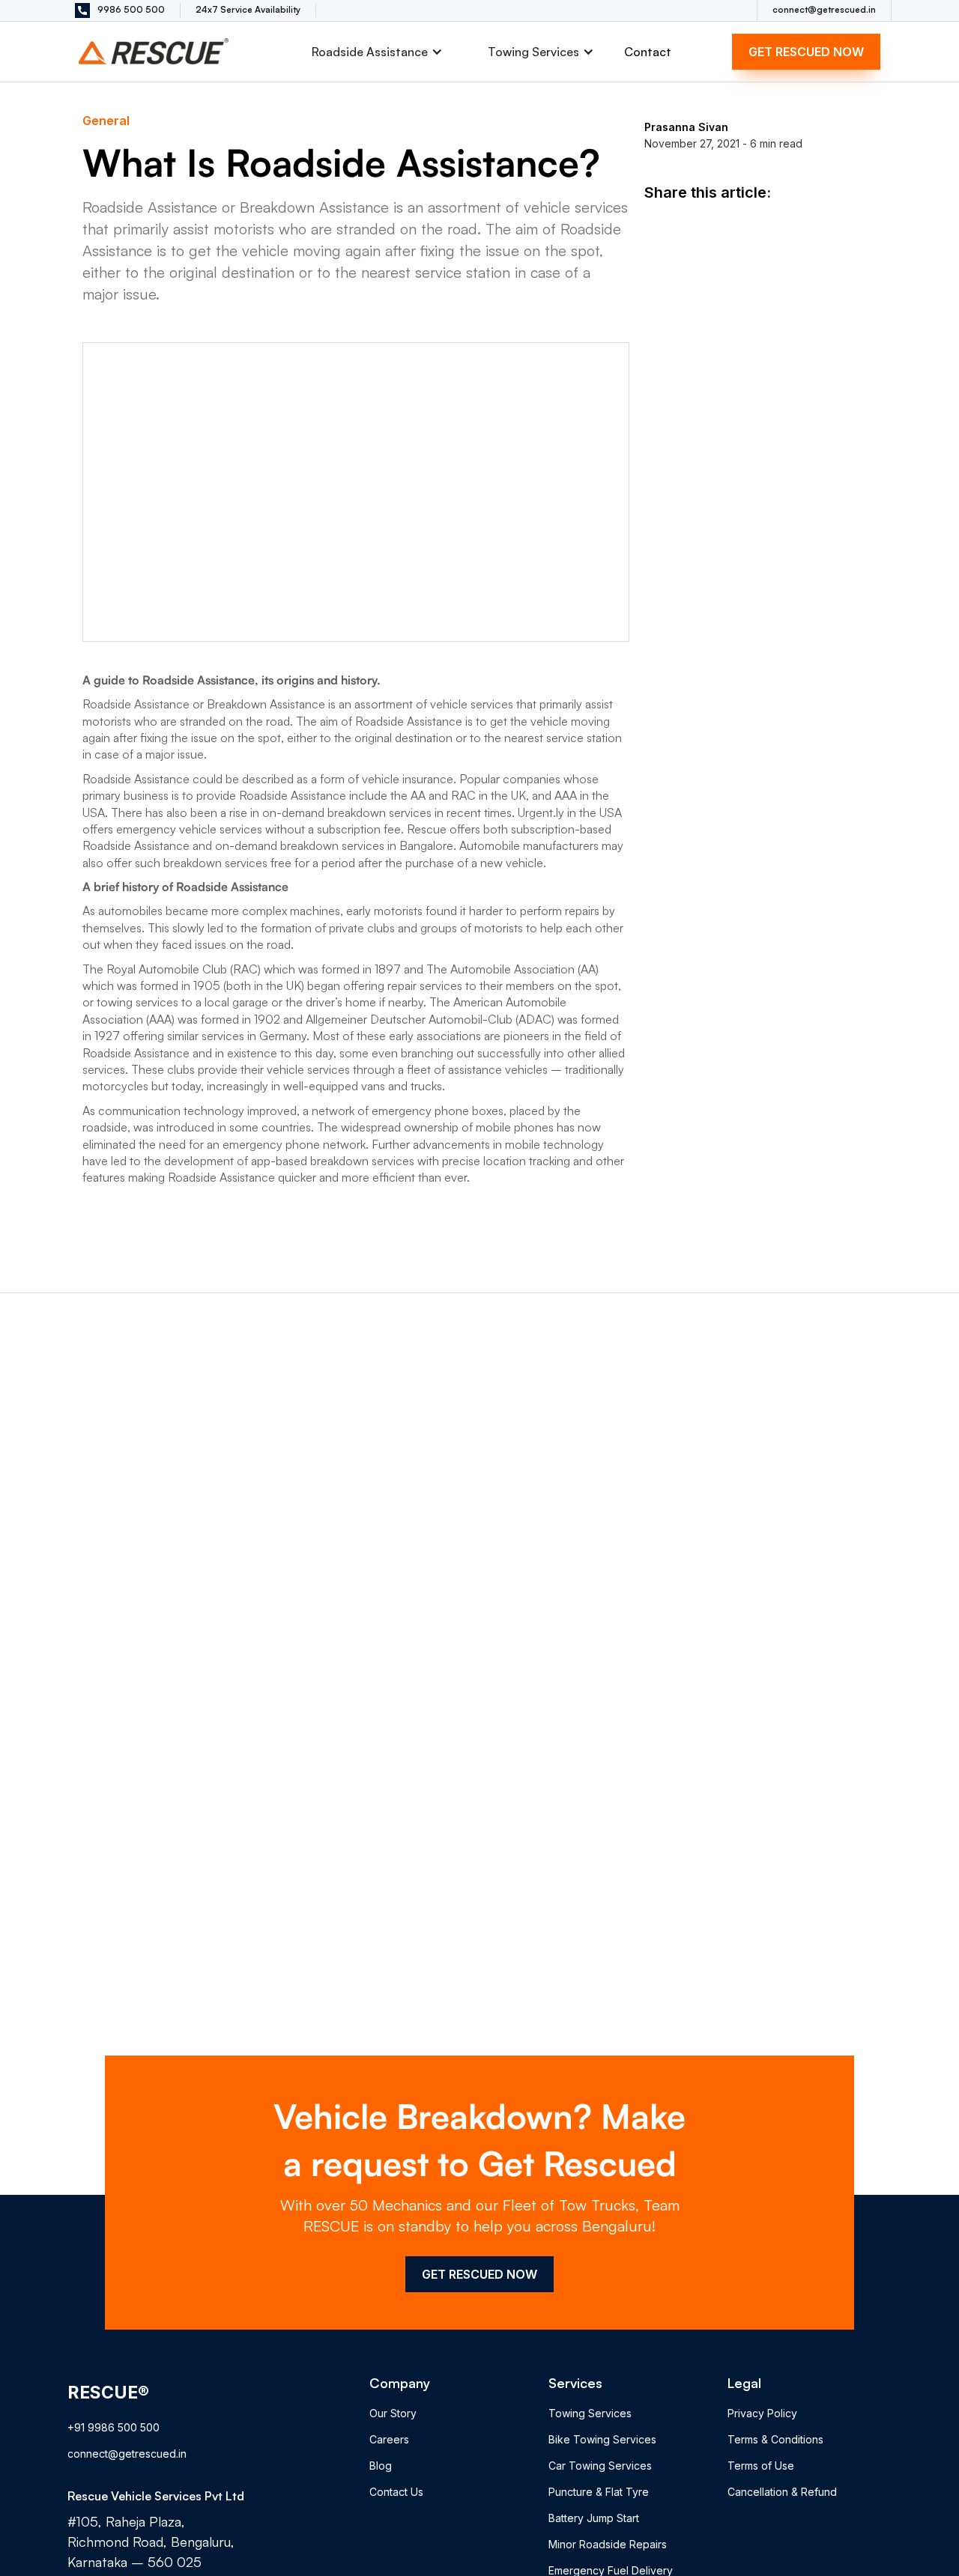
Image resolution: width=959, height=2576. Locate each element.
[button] (377, 52)
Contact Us (396, 2492)
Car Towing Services (600, 2466)
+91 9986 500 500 (114, 2427)
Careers (389, 2439)
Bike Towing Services (602, 2439)
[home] (157, 51)
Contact (648, 52)
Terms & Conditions (775, 2439)
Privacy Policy (762, 2413)
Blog (381, 2466)
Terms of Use (761, 2466)
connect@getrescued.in (127, 2454)
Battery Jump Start (594, 2518)
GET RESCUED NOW (806, 52)
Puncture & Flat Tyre (599, 2492)
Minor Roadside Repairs (608, 2544)
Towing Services (590, 2413)
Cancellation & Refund (782, 2492)
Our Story (393, 2413)
